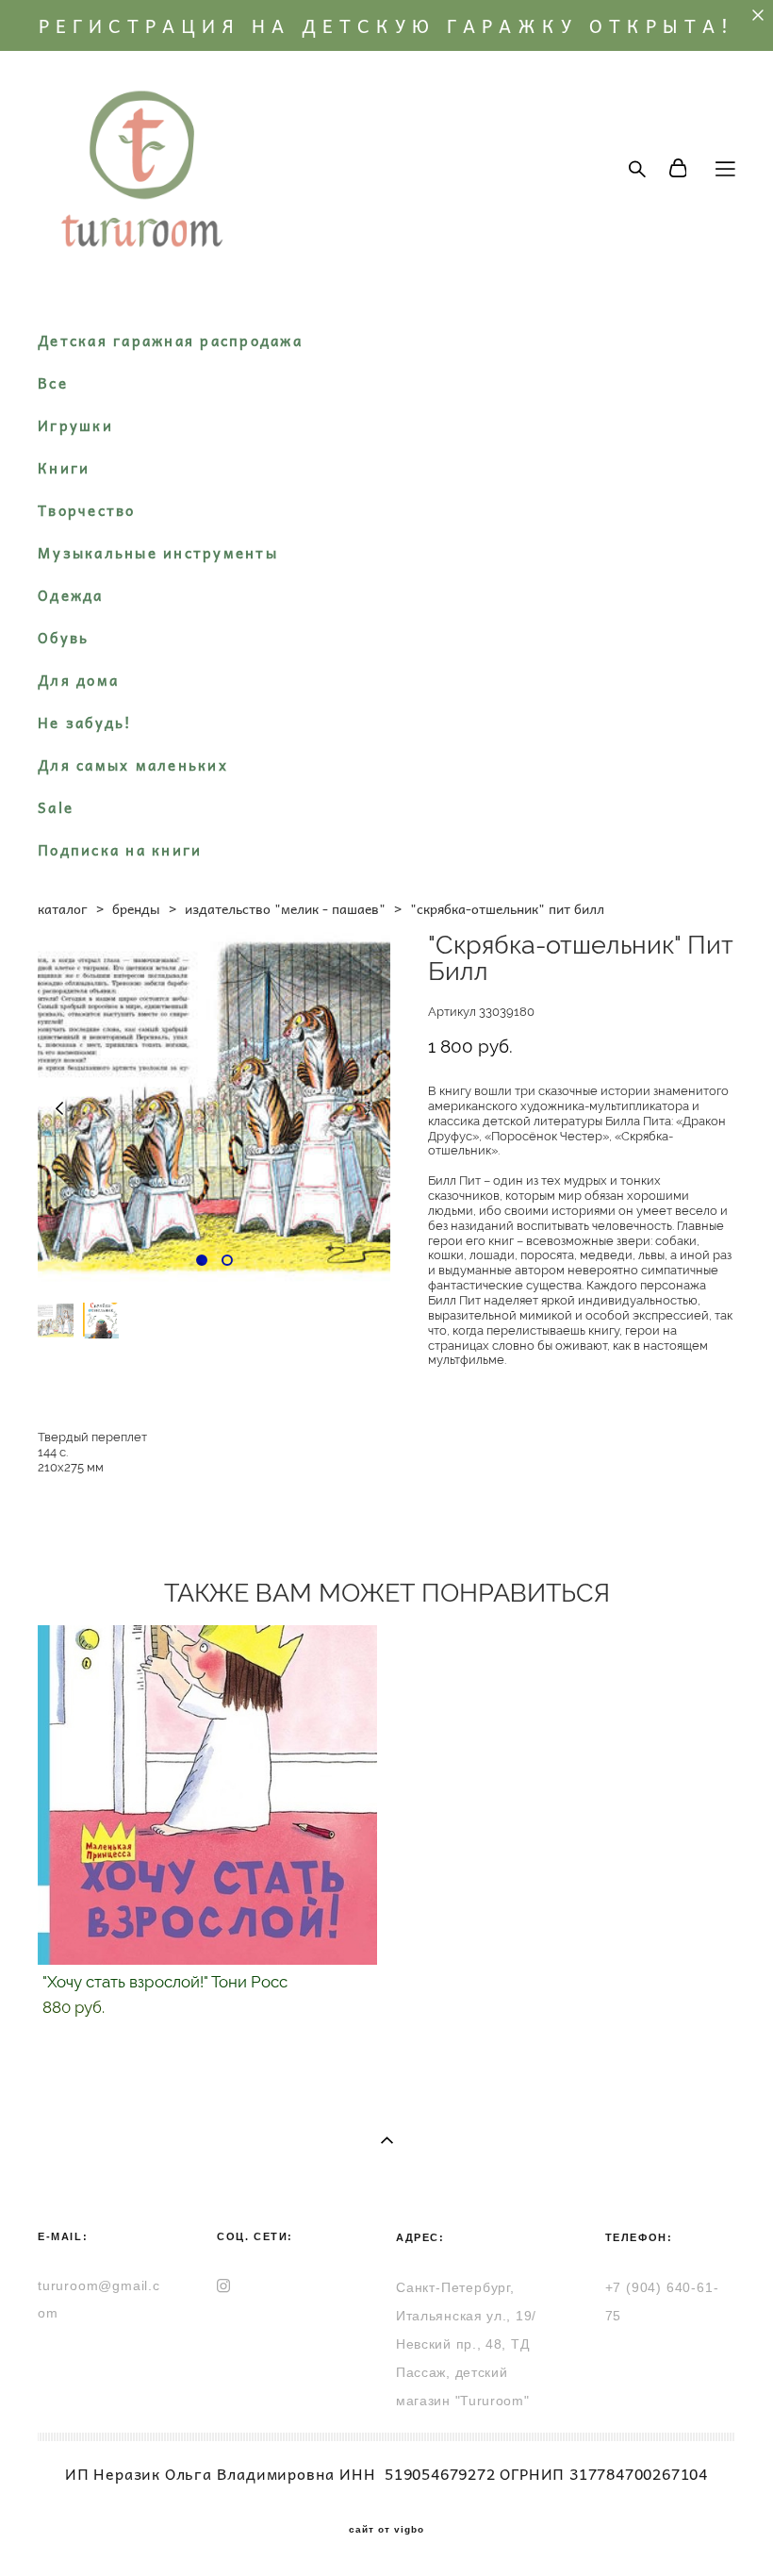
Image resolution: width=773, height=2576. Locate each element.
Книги (64, 468)
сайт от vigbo (386, 2530)
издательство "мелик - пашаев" (285, 908)
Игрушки (75, 425)
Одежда (71, 595)
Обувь (63, 638)
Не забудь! (85, 723)
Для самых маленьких (133, 765)
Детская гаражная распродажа (170, 341)
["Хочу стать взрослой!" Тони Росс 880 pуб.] (207, 1795)
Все (53, 383)
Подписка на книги (120, 850)
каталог (63, 908)
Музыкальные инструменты (158, 553)
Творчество (87, 510)
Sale (56, 807)
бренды (136, 908)
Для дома (78, 680)
